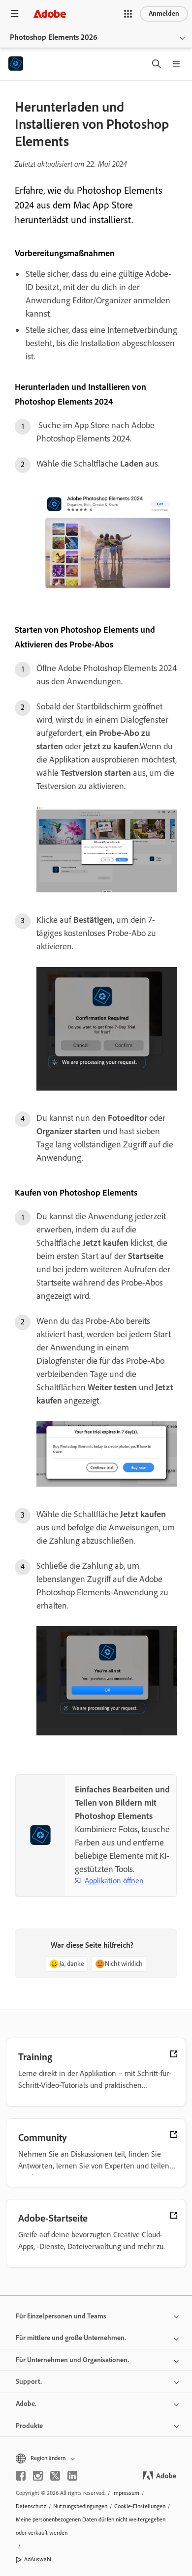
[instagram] (38, 2476)
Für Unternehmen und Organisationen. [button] (72, 2360)
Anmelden (164, 14)
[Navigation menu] (15, 14)
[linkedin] (72, 2476)
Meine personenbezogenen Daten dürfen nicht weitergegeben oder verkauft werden (91, 2526)
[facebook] (21, 2476)
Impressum (126, 2493)
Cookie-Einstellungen (140, 2506)
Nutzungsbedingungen (80, 2506)
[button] (128, 14)
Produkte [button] (29, 2426)
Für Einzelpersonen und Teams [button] (61, 2316)
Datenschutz (31, 2506)
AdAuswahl (38, 2559)
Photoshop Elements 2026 (54, 37)
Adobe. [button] (26, 2404)
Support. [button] (29, 2382)
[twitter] (55, 2476)
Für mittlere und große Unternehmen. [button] (71, 2338)
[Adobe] (50, 14)
